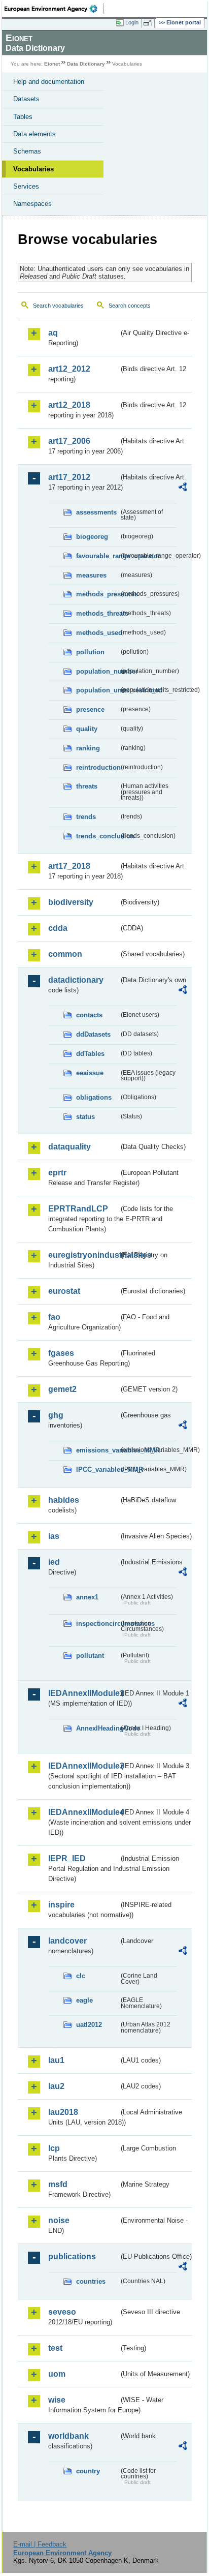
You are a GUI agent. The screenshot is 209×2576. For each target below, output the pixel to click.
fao (54, 1317)
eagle (84, 2000)
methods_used (97, 633)
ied (54, 1562)
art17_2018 (69, 866)
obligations (94, 1097)
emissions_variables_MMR (97, 1450)
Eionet (52, 64)
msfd (58, 2184)
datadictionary (76, 980)
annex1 (87, 1597)
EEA (54, 9)
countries (91, 2281)
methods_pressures (97, 594)
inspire (61, 1905)
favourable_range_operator (97, 556)
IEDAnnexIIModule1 (83, 1693)
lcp (54, 2148)
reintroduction (97, 767)
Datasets (26, 99)
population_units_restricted (97, 690)
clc (81, 1976)
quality (87, 729)
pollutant (90, 1656)
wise (57, 2400)
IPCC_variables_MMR (97, 1469)
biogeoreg (92, 537)
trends (86, 817)
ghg (56, 1415)
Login (132, 22)
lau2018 (63, 2112)
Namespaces (32, 204)
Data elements (34, 134)
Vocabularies (33, 169)
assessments (96, 512)
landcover (67, 1941)
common (65, 954)
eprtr (57, 1173)
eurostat (64, 1291)
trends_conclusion (97, 836)
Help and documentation (49, 82)
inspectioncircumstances (97, 1624)
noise (59, 2220)
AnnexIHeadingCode (97, 1728)
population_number (97, 671)
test (55, 2348)
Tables (23, 117)
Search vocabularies (58, 306)
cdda (58, 928)
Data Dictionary (86, 64)
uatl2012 (89, 2025)
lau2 (56, 2086)
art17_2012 (69, 477)
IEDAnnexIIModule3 (83, 1766)
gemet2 (62, 1389)
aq (53, 333)
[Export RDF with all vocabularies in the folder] (183, 488)
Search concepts (130, 306)
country (88, 2471)
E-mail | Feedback (40, 2544)
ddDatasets (93, 1034)
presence (90, 709)
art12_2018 (69, 405)
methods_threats (97, 613)
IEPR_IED (67, 1858)
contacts (89, 1015)
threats (87, 786)
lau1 (56, 2060)
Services (26, 186)
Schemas (27, 151)
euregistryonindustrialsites (83, 1255)
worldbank (68, 2436)
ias (54, 1536)
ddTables (90, 1054)
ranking (88, 748)
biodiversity (71, 902)
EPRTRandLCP (78, 1209)
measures (91, 575)
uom (57, 2374)
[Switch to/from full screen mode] (149, 23)
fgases (61, 1353)
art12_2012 (69, 369)
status (85, 1117)
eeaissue (90, 1073)
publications (72, 2256)
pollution (90, 652)
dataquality (69, 1147)
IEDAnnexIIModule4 (83, 1812)
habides (64, 1500)
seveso (62, 2312)
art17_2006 (69, 441)
